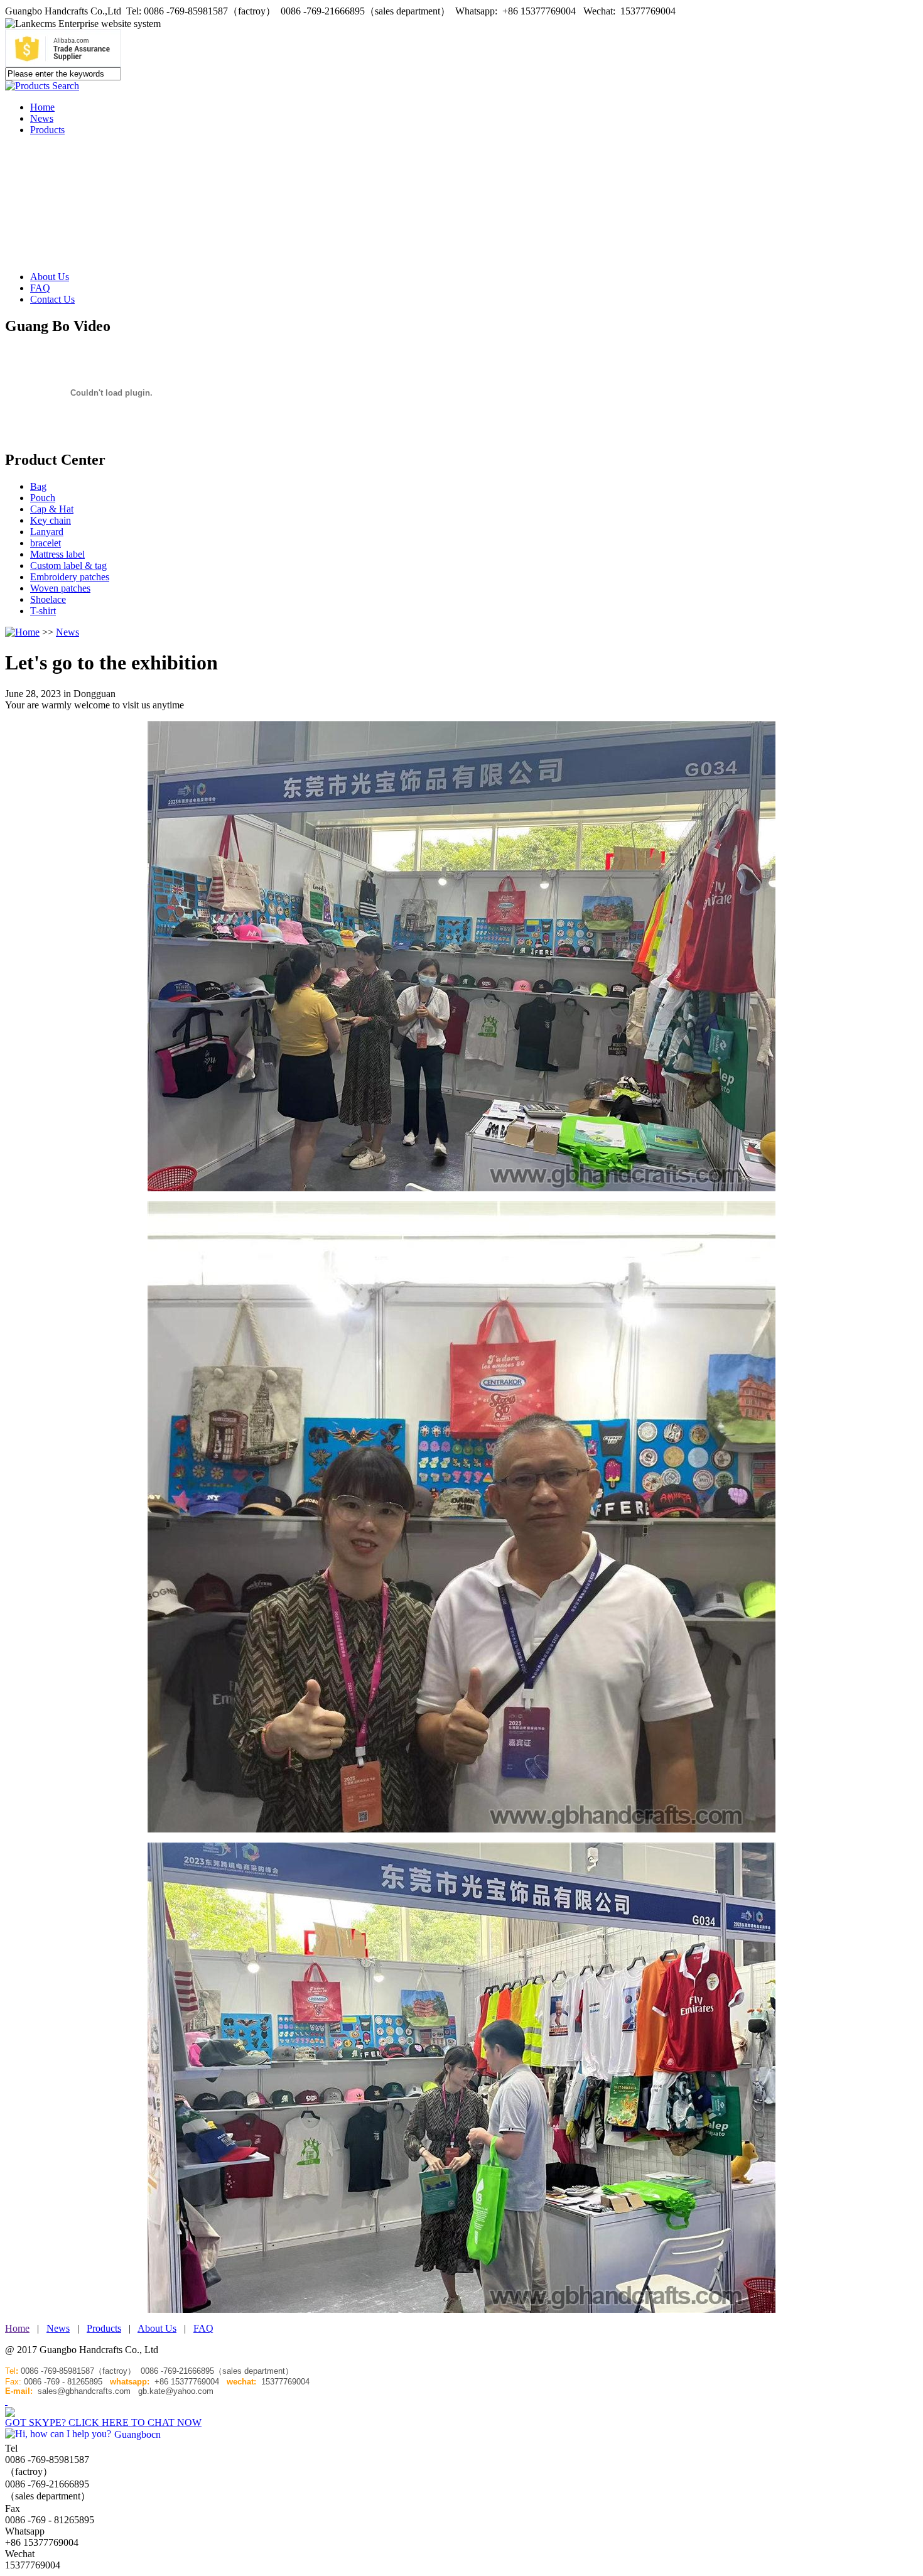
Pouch (43, 498)
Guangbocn (138, 2434)
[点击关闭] (6, 2401)
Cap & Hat (52, 509)
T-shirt (43, 611)
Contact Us (52, 299)
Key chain (51, 520)
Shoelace (48, 599)
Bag (38, 486)
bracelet (46, 543)
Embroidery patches (70, 577)
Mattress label (57, 554)
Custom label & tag (68, 566)
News (42, 118)
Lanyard (47, 532)
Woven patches (60, 588)
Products (47, 130)
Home (42, 107)
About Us (50, 277)
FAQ (40, 288)
